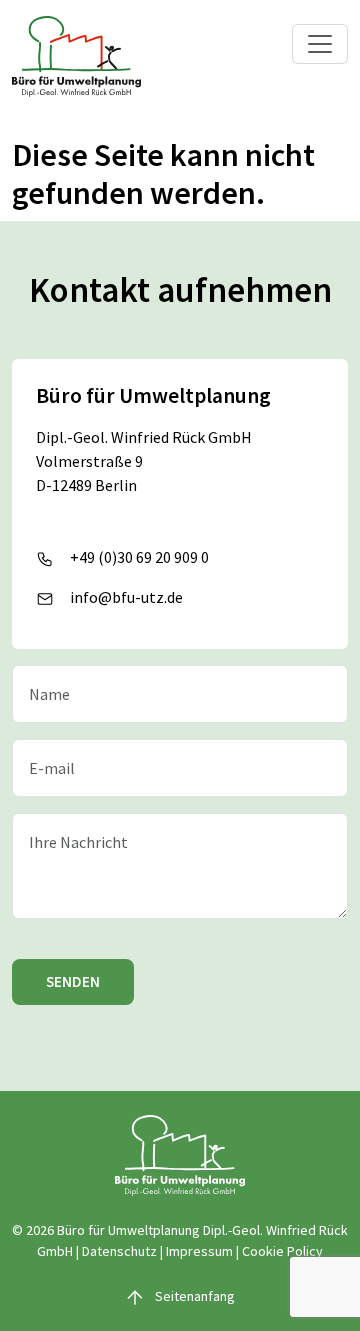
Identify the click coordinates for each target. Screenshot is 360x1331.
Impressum (199, 1251)
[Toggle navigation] (320, 44)
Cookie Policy (282, 1251)
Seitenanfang (193, 1296)
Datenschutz (119, 1251)
